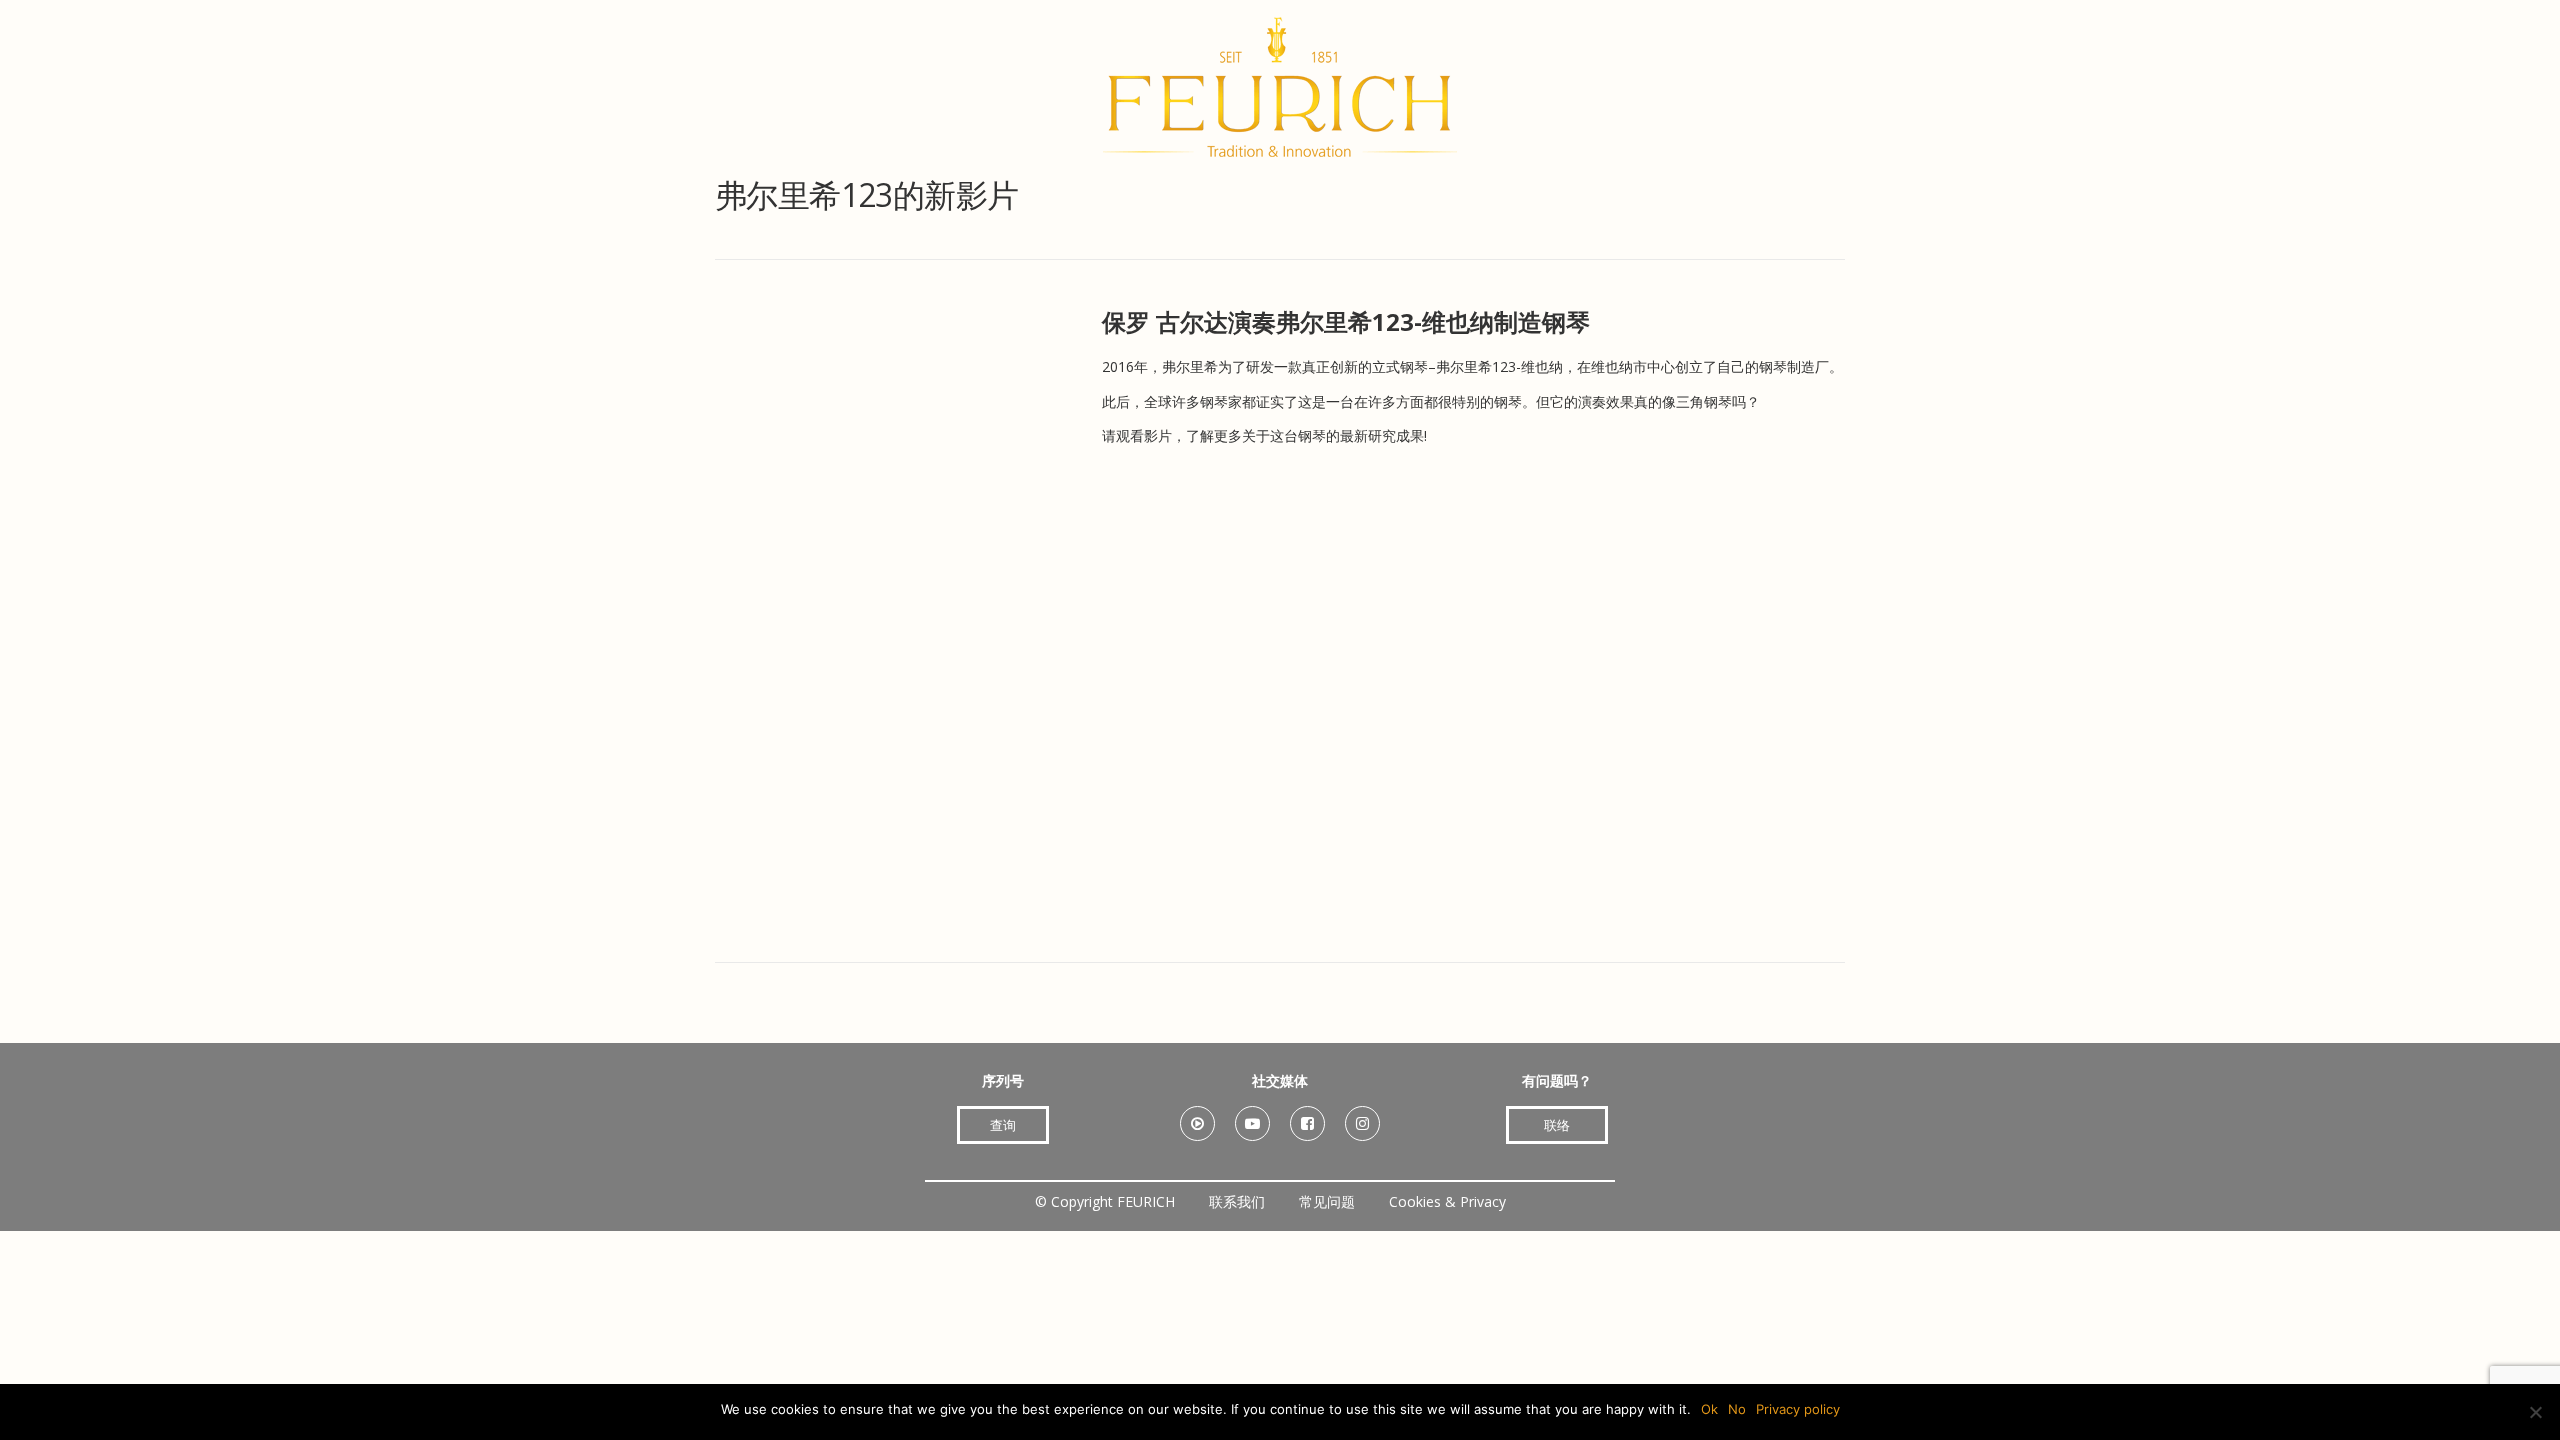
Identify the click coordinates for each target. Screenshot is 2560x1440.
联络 (1557, 1125)
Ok (1709, 1409)
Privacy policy (1798, 1409)
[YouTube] (1252, 1116)
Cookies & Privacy (1447, 1201)
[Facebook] (1307, 1116)
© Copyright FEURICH (1105, 1201)
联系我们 (1237, 1201)
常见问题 (1327, 1201)
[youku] (1197, 1116)
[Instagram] (1362, 1116)
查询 (1003, 1125)
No (1737, 1409)
